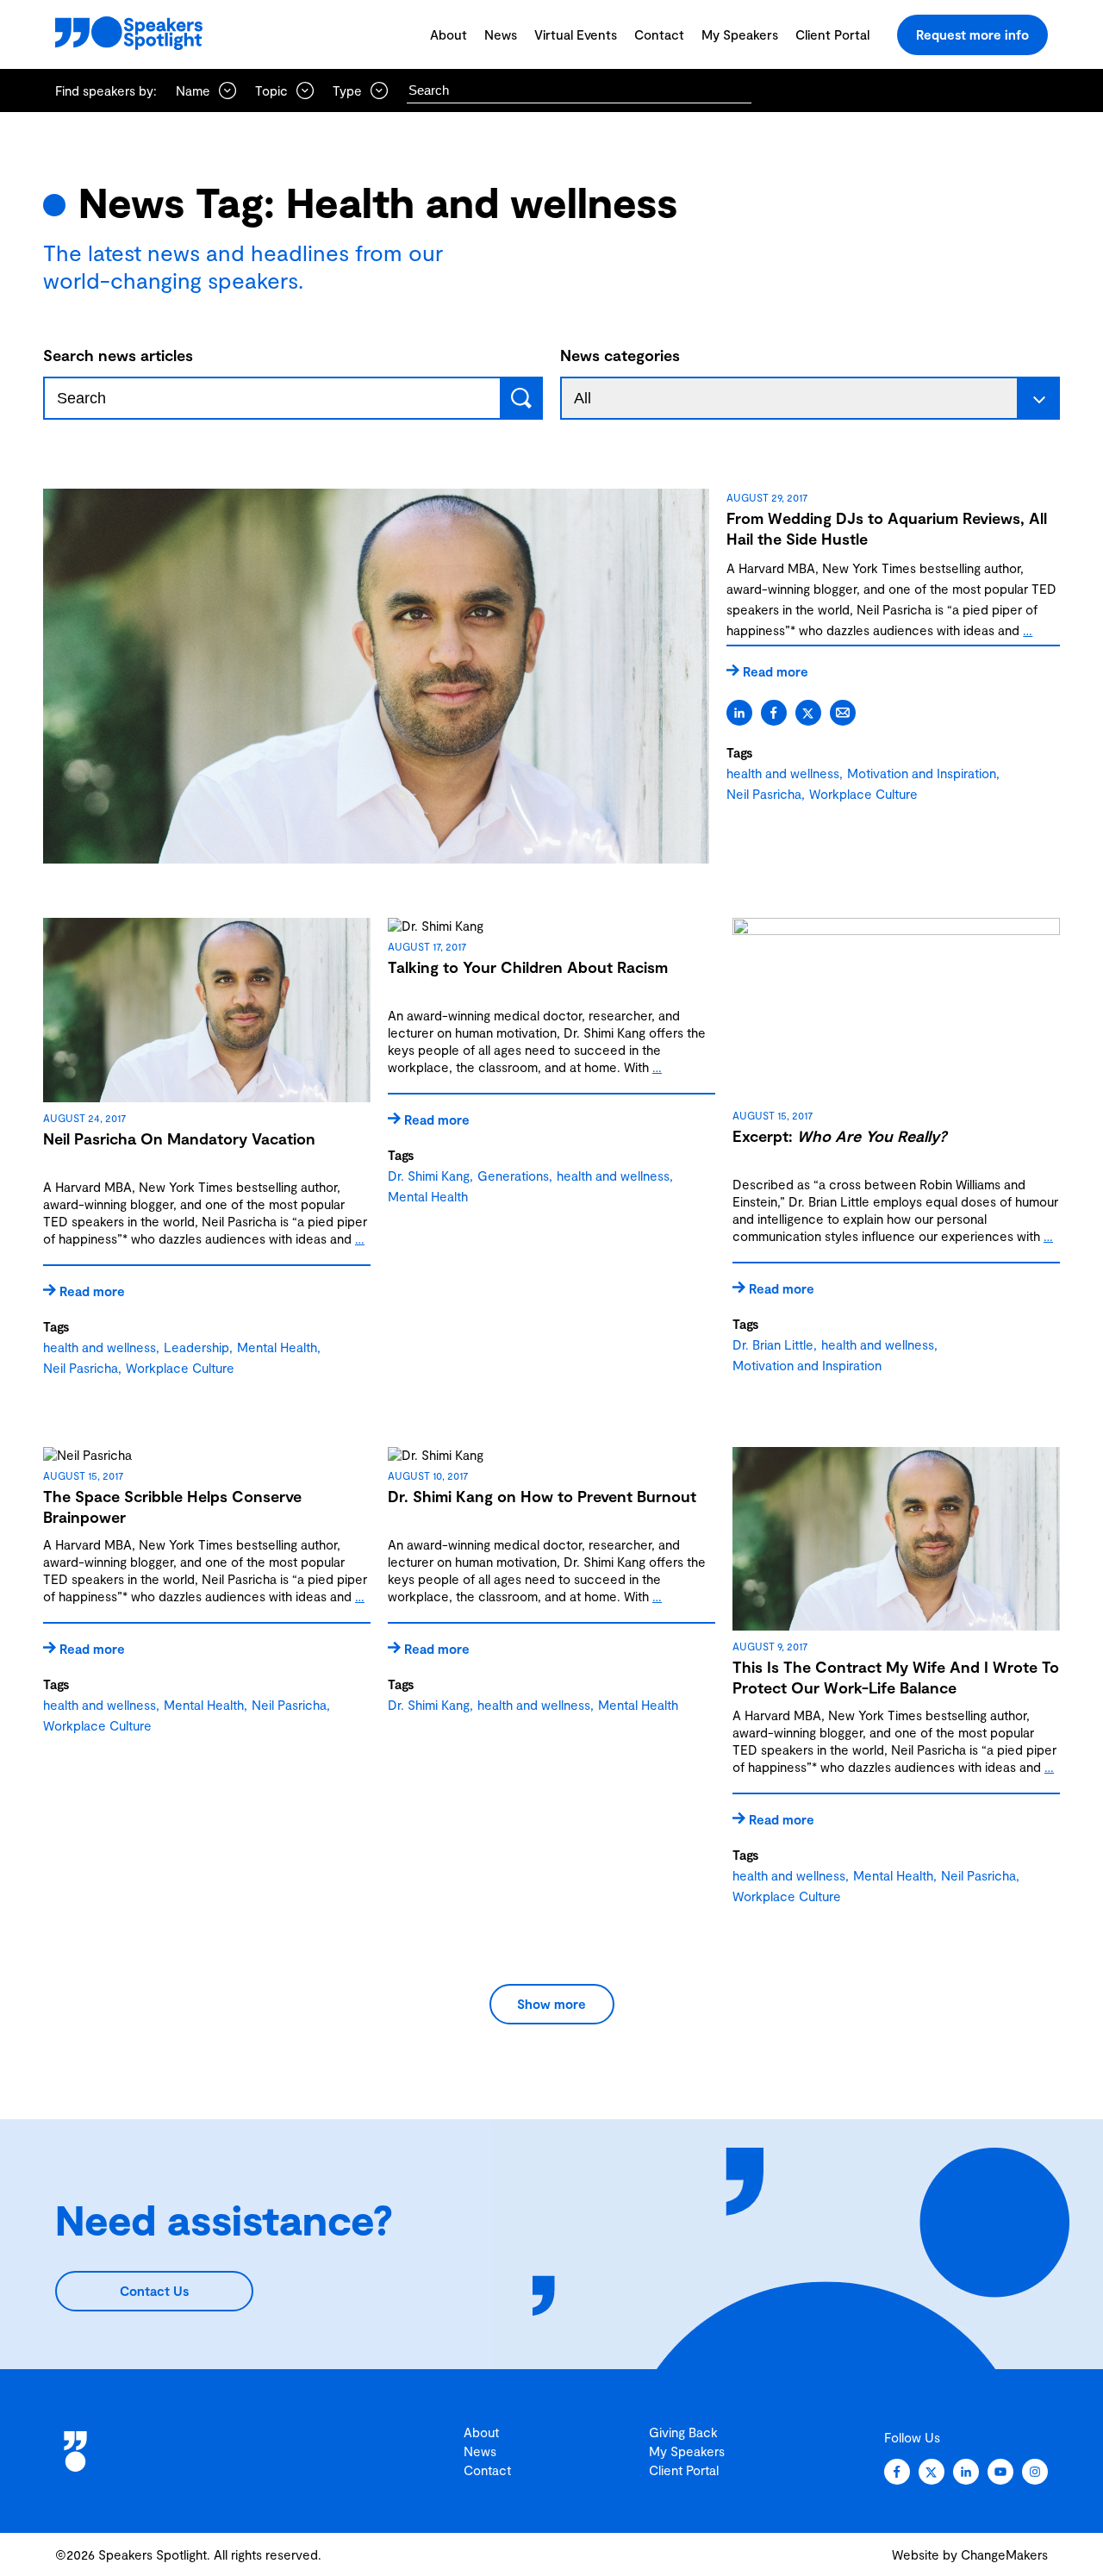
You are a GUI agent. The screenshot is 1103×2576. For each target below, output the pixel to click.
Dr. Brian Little (773, 1344)
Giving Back (683, 2432)
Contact (659, 34)
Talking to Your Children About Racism (528, 967)
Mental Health (277, 1347)
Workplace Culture (863, 794)
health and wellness (783, 773)
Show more (551, 2004)
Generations (513, 1176)
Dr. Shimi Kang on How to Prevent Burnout (542, 1496)
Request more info (972, 34)
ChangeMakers (1004, 2554)
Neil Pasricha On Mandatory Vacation (179, 1138)
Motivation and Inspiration (922, 773)
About (449, 34)
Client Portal (832, 34)
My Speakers (740, 34)
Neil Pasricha (764, 794)
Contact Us (154, 2291)
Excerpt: (839, 1136)
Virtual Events (576, 34)
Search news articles (118, 355)
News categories (620, 355)
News (501, 34)
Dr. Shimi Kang (429, 1176)
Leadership (196, 1347)
